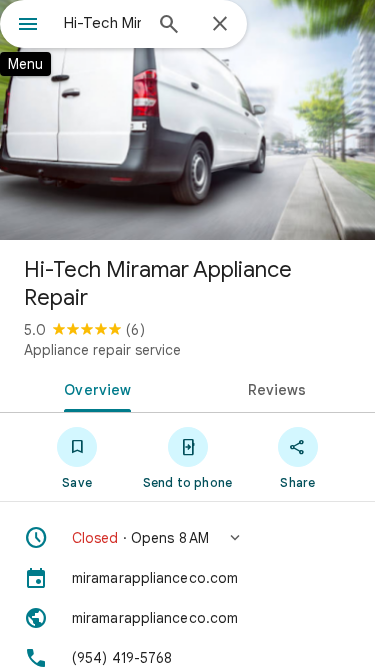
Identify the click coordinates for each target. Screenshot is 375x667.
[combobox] (102, 23)
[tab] (94, 388)
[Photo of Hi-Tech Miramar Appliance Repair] (187, 120)
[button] (187, 538)
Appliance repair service (102, 350)
